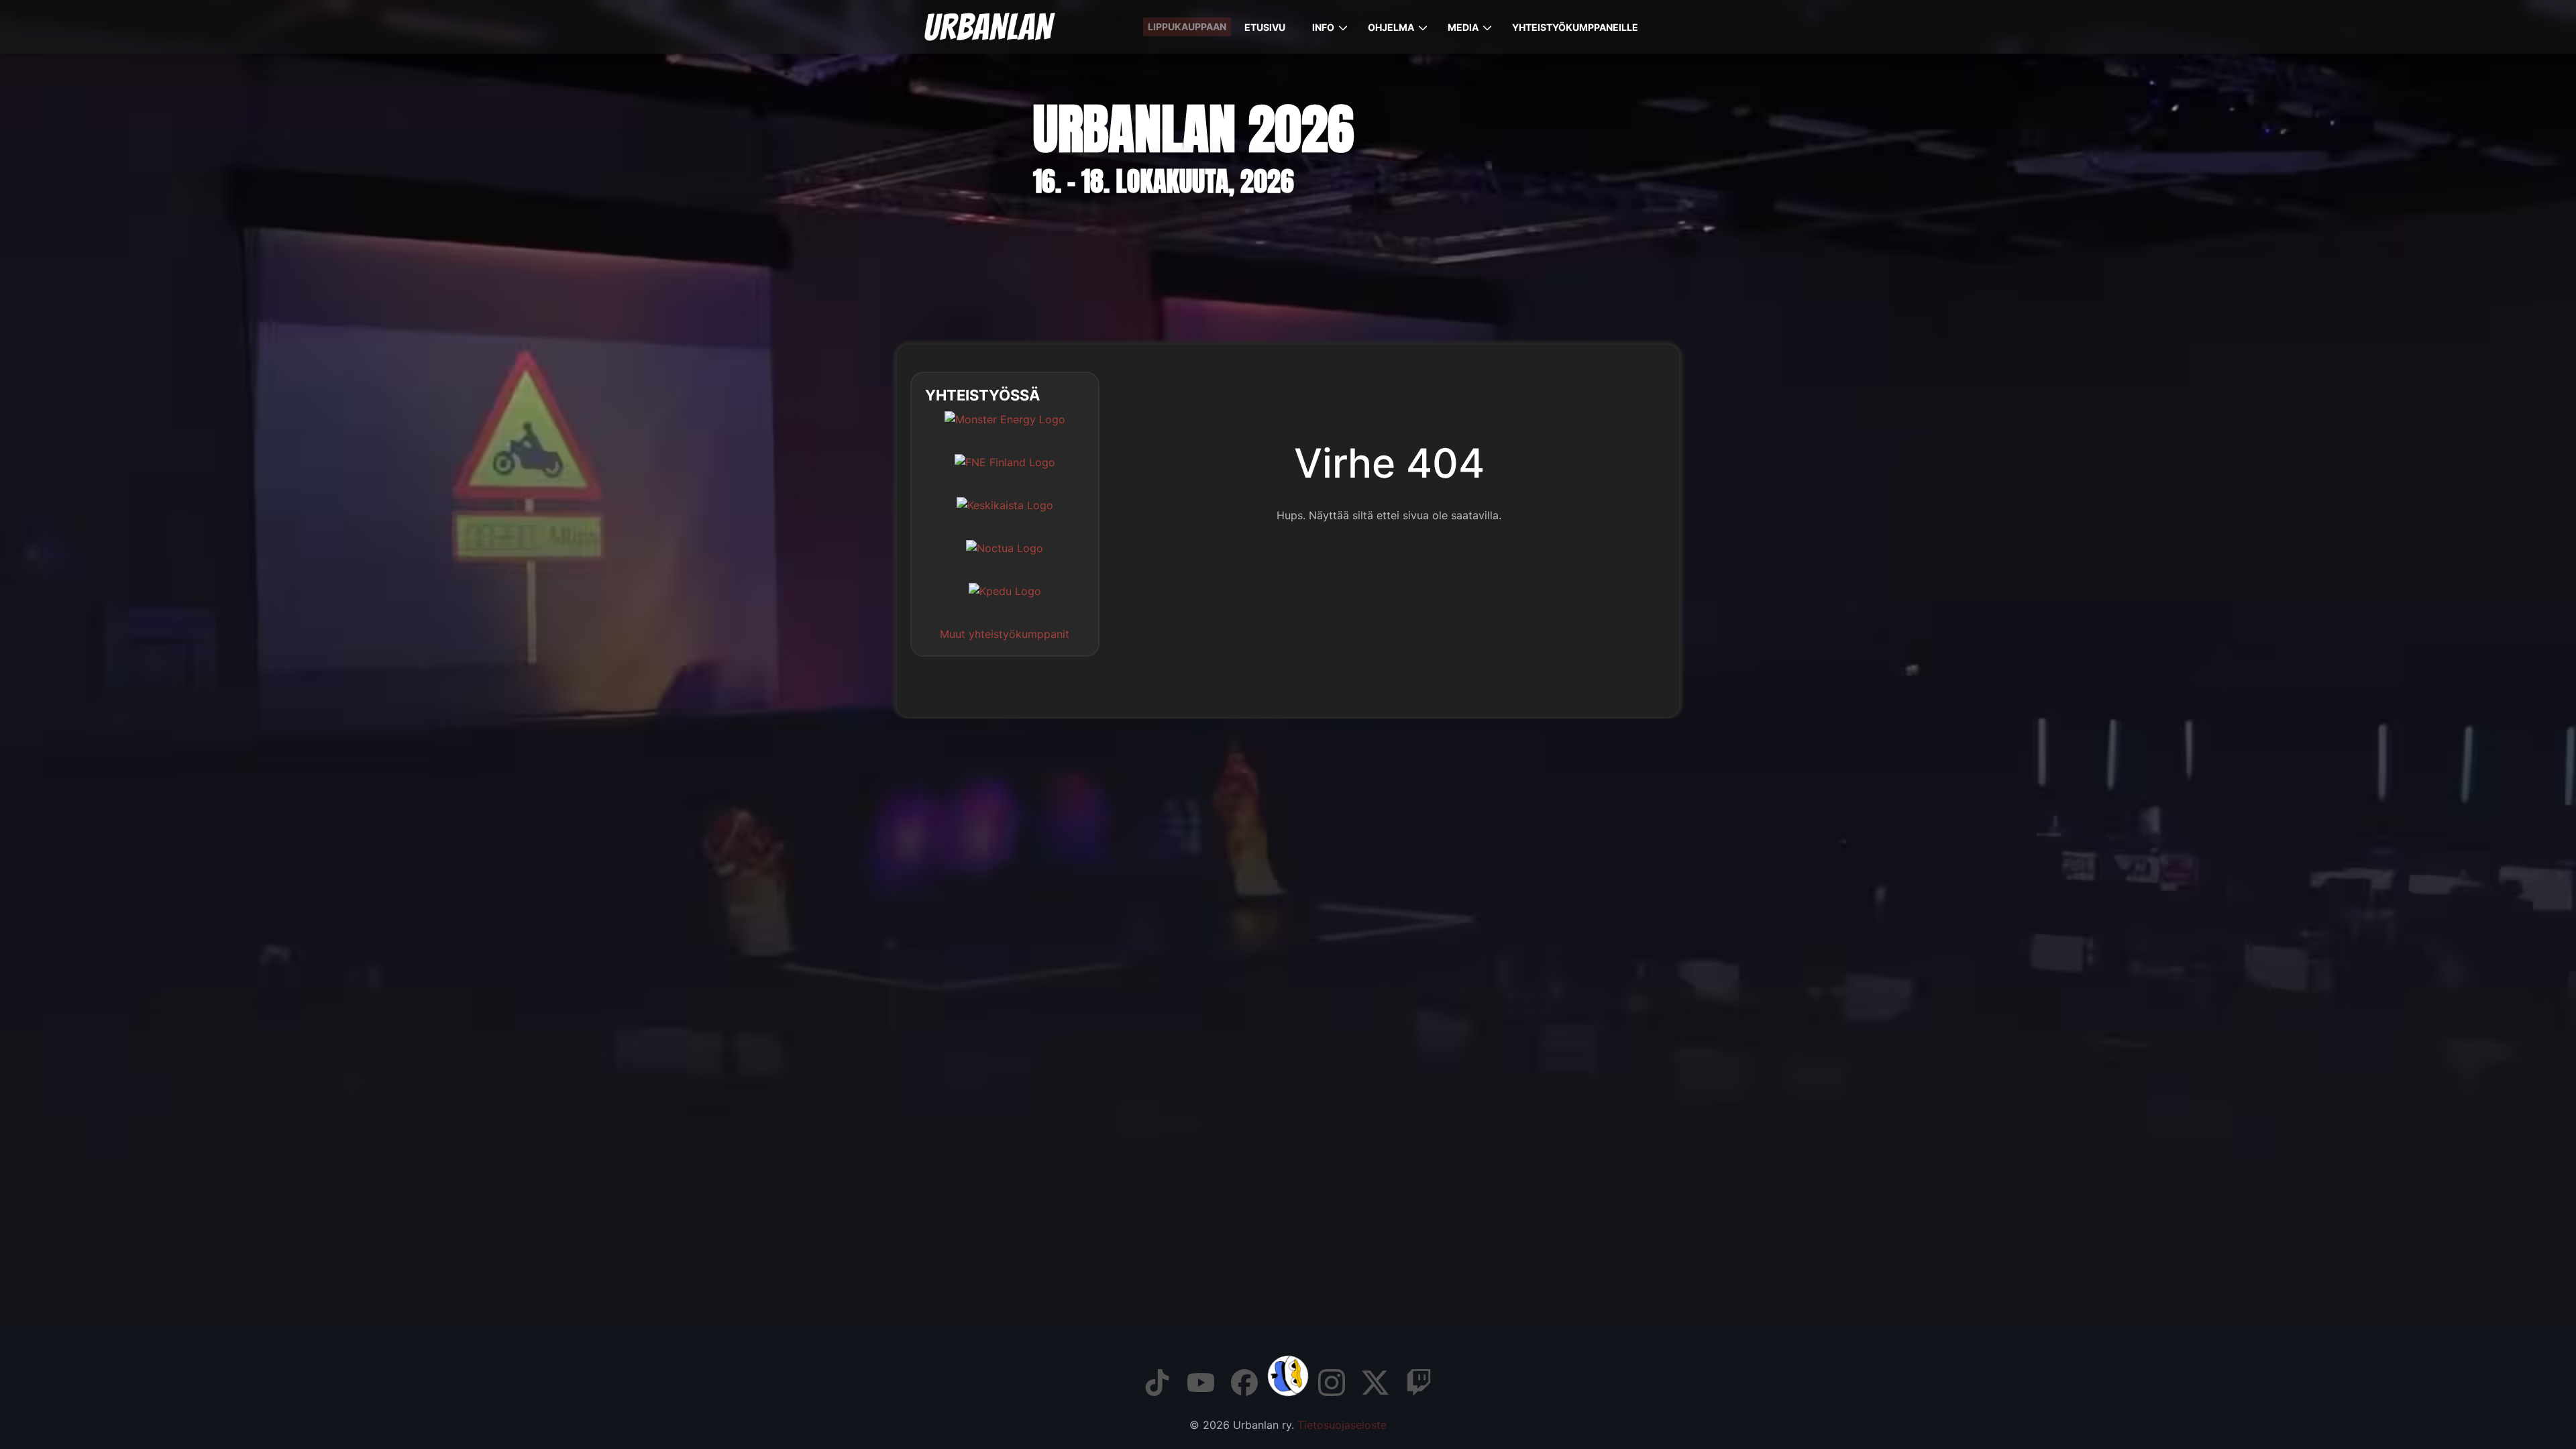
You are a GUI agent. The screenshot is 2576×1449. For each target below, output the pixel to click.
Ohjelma (1391, 27)
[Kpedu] (1005, 601)
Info (1323, 27)
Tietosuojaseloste (1342, 1425)
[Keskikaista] (1005, 515)
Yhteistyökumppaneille (1575, 27)
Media (1463, 27)
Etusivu (1265, 27)
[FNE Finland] (1005, 472)
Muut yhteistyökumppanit (1005, 634)
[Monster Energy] (1005, 429)
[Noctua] (1005, 558)
